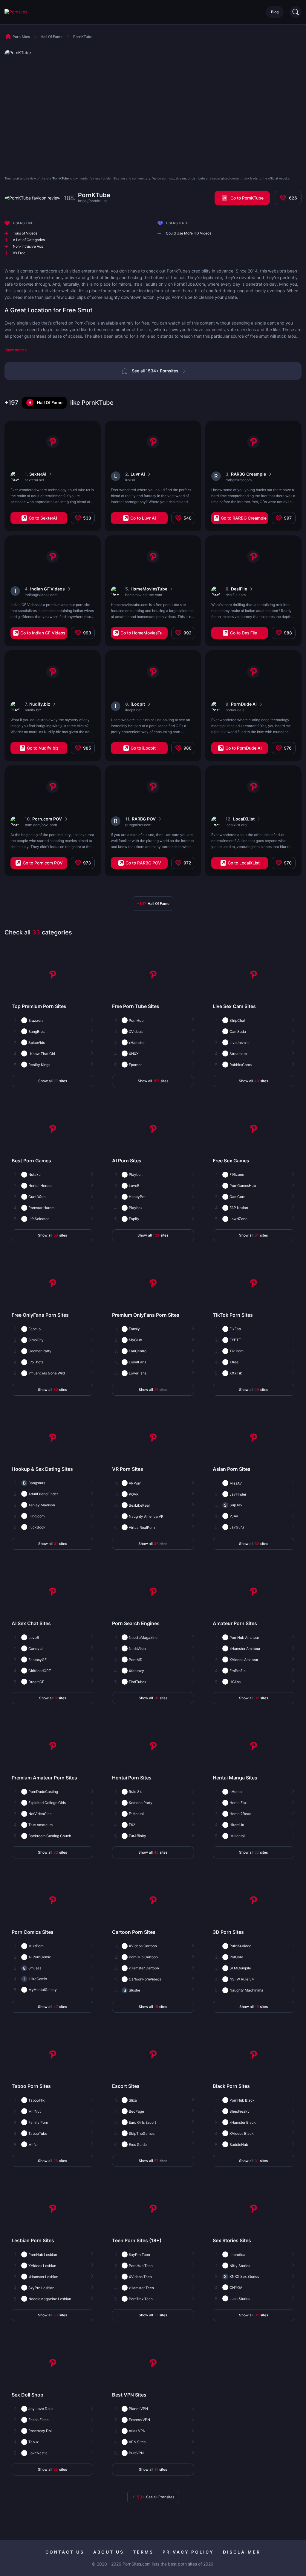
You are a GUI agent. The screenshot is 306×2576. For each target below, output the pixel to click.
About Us (109, 2552)
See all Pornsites (153, 2497)
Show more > (16, 350)
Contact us (65, 2552)
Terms (143, 2552)
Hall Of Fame (50, 402)
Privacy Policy (188, 2552)
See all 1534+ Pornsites (155, 371)
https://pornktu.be (93, 201)
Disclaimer (242, 2552)
